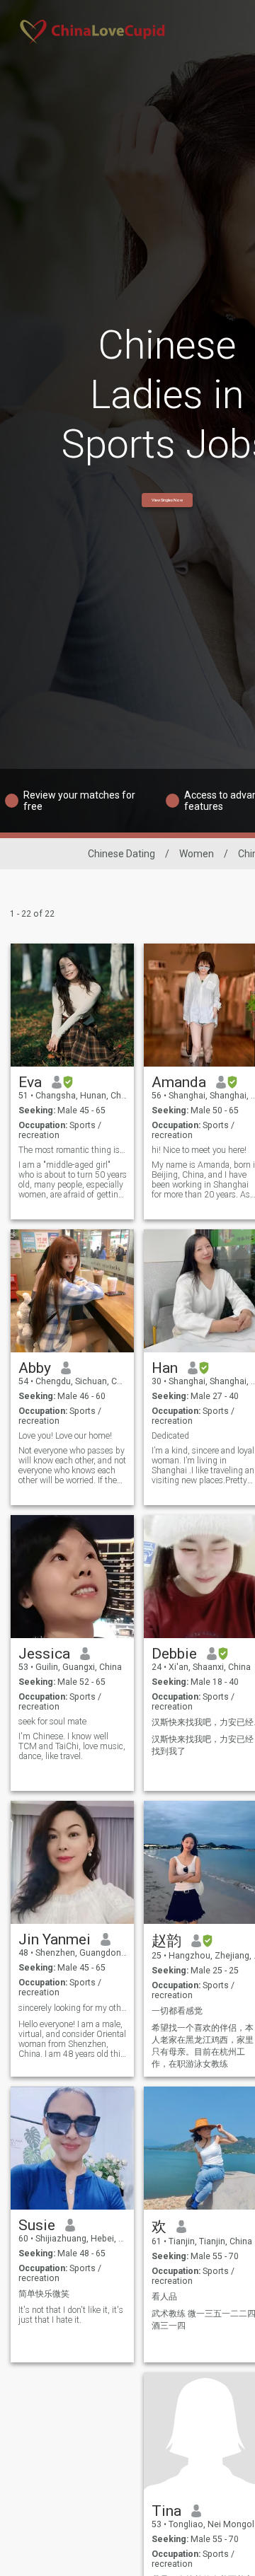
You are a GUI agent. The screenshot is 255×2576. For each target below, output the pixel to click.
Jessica (44, 1654)
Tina (166, 2511)
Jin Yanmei (55, 1939)
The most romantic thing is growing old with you (73, 1150)
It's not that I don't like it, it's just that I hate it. (71, 2315)
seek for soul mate (52, 1722)
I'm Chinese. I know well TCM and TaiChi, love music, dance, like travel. (72, 1746)
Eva (30, 1082)
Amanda (179, 1082)
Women (197, 854)
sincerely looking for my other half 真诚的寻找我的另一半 (73, 2008)
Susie (37, 2225)
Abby (35, 1368)
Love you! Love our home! (65, 1436)
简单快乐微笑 (44, 2294)
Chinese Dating (121, 854)
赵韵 (166, 1941)
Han (165, 1368)
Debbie (174, 1654)
